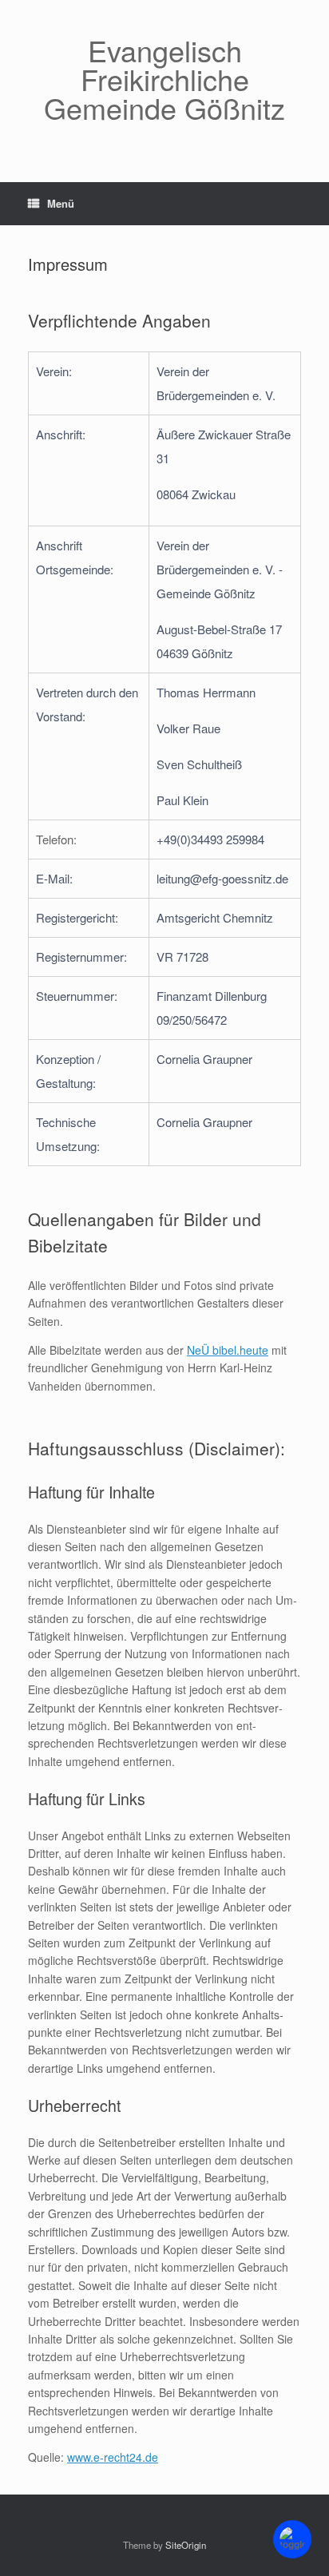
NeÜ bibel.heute (228, 1350)
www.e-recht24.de (113, 2457)
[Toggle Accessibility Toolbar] (292, 2539)
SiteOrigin (186, 2545)
